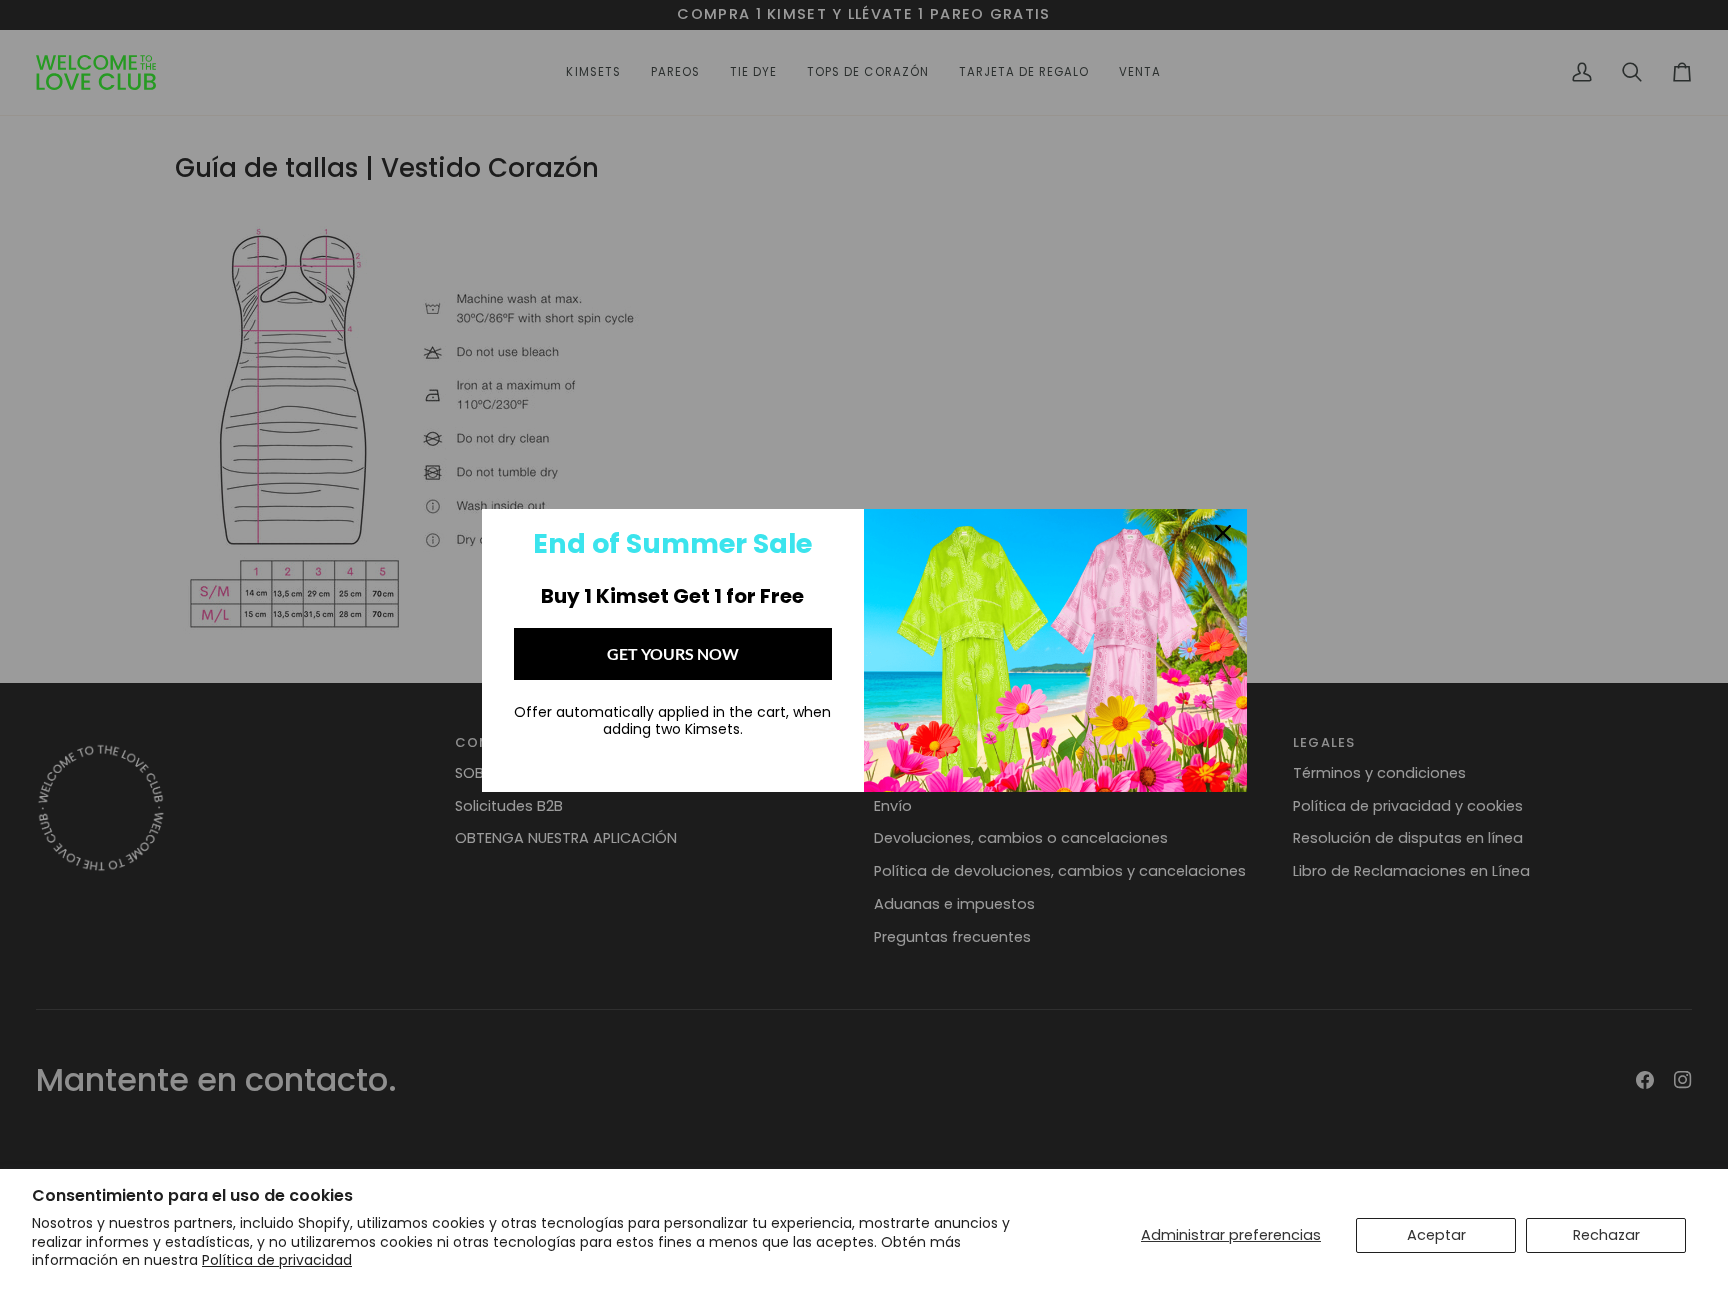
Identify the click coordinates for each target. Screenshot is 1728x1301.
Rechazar (1606, 1235)
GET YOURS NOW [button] (673, 653)
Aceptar (1436, 1235)
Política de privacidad (277, 1260)
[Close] (1223, 533)
